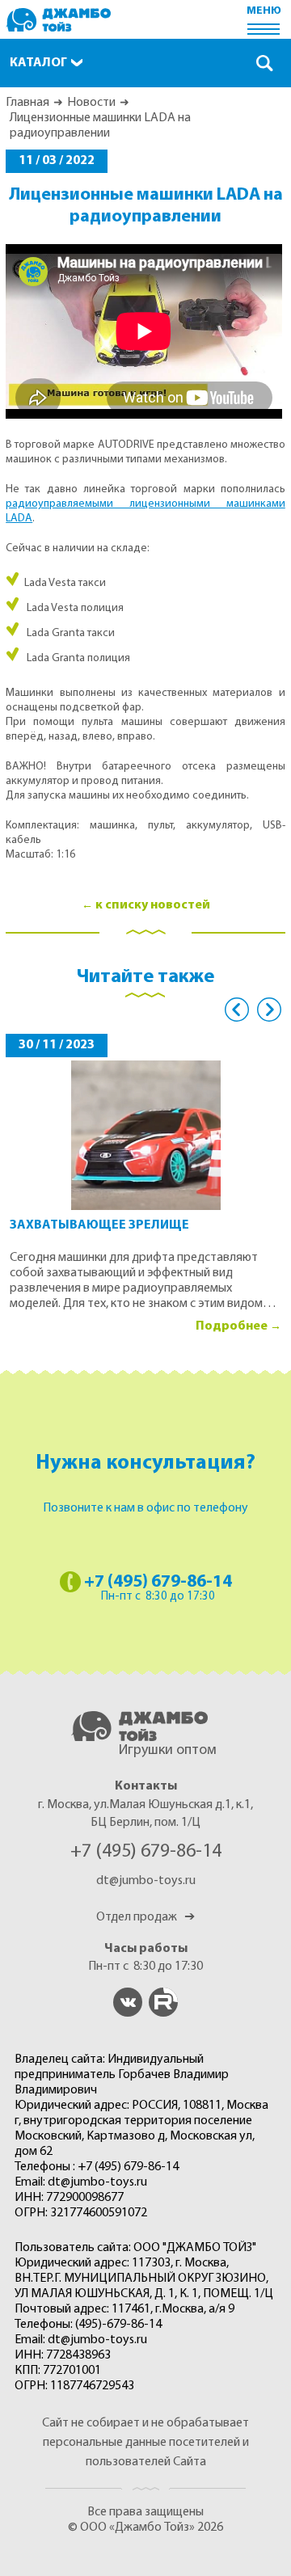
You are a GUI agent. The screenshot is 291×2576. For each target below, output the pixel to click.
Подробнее (232, 1326)
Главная (27, 103)
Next (269, 1010)
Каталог (38, 63)
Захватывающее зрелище (99, 1225)
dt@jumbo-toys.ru (146, 1881)
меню (264, 11)
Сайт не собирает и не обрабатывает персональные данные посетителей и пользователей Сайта (145, 2443)
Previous (237, 1010)
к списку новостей (153, 905)
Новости (91, 103)
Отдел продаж (145, 1917)
